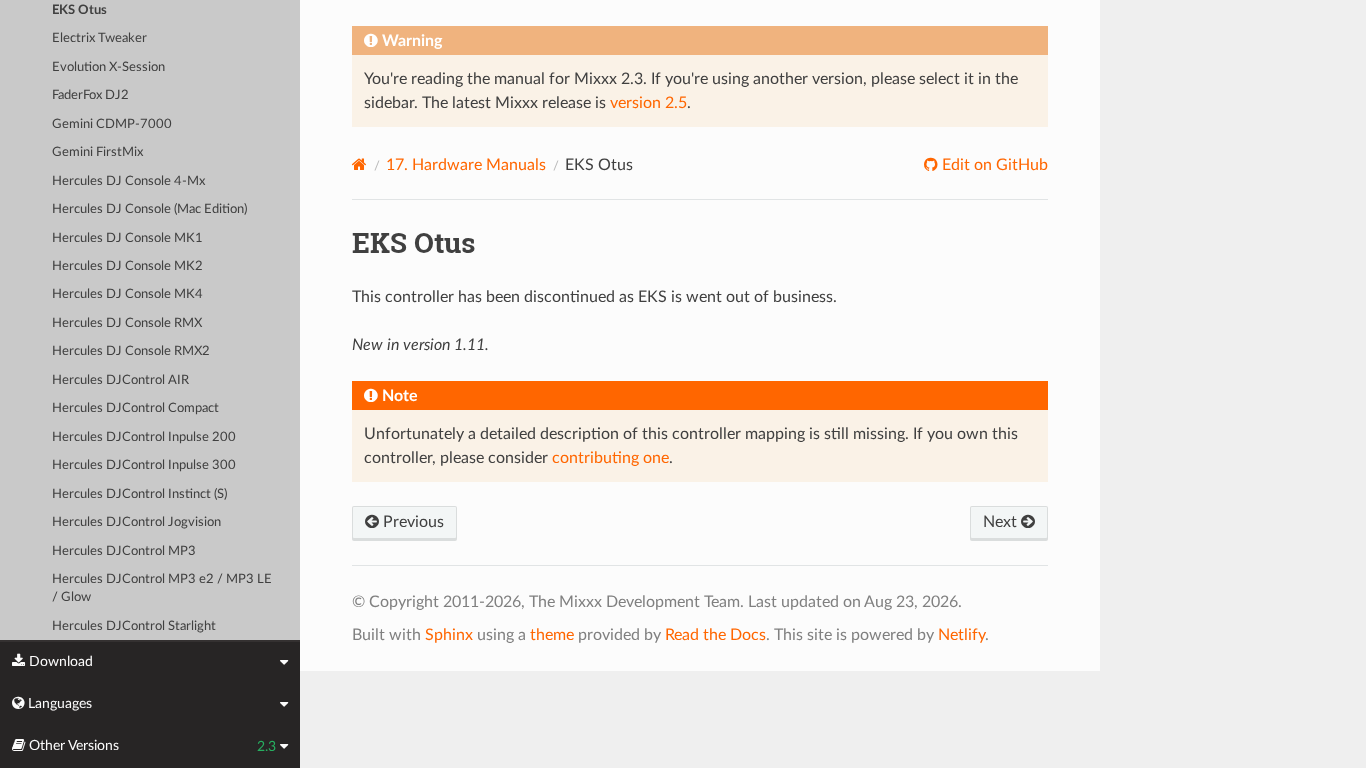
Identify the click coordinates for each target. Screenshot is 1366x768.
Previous (411, 522)
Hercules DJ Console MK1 (127, 238)
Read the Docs (715, 635)
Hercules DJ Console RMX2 (131, 351)
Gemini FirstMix (97, 152)
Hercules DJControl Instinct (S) (139, 494)
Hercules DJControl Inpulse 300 (144, 465)
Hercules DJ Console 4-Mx (128, 181)
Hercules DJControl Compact (135, 408)
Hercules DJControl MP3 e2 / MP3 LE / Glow (162, 588)
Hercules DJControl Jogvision (136, 522)
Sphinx (449, 635)
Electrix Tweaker (99, 38)
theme (552, 635)
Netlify (961, 635)
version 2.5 (648, 103)
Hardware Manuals (466, 165)
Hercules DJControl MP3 (124, 551)
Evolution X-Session (108, 67)
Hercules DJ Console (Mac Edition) (149, 209)
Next (1002, 522)
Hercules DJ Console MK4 (127, 294)
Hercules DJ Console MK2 (127, 266)
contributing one (610, 458)
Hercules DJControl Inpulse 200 (144, 437)
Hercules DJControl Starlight (134, 626)
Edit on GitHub (993, 165)
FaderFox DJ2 (90, 95)
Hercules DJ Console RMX (127, 323)
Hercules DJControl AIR (120, 380)
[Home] (359, 164)
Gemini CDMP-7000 (112, 124)
